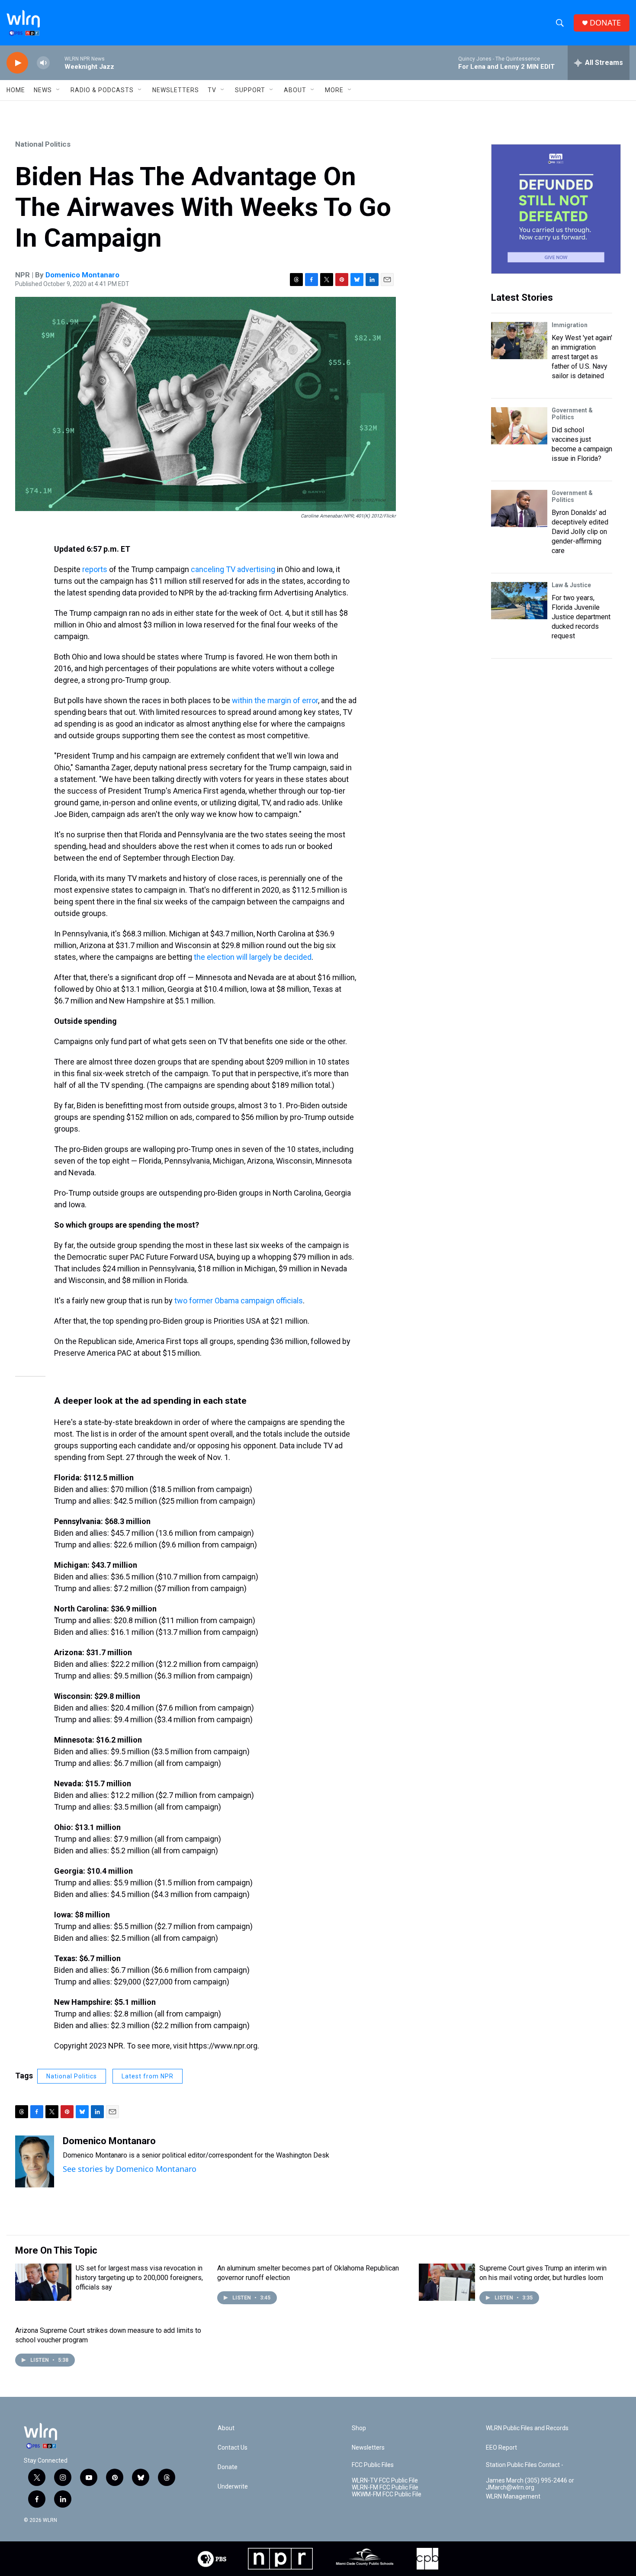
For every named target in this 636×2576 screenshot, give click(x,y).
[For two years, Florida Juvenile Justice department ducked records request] (519, 601)
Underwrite (233, 2487)
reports (95, 569)
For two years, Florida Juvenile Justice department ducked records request (581, 617)
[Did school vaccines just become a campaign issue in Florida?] (519, 426)
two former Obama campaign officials (239, 1301)
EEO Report (501, 2448)
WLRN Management (513, 2497)
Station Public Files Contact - (525, 2465)
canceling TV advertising (234, 569)
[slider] (57, 63)
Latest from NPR (148, 2076)
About (295, 90)
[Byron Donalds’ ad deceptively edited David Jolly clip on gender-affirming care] (519, 508)
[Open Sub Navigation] (58, 90)
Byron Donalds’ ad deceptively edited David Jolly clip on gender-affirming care (580, 532)
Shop (359, 2428)
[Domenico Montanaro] (35, 2161)
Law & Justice (571, 585)
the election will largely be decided (253, 957)
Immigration (570, 325)
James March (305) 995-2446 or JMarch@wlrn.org (530, 2484)
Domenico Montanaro (82, 275)
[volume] (43, 63)
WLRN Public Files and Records (527, 2428)
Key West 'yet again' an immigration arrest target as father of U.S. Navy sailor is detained (582, 357)
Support (250, 90)
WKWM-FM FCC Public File (387, 2494)
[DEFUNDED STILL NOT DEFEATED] (556, 209)
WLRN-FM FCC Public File (385, 2488)
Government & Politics (572, 414)
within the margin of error (275, 700)
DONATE (605, 23)
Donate (228, 2467)
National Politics (43, 144)
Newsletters (176, 90)
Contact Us (233, 2448)
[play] (17, 63)
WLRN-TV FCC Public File (385, 2481)
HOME (16, 90)
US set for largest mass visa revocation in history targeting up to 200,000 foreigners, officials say (139, 2278)
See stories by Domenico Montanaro (130, 2169)
